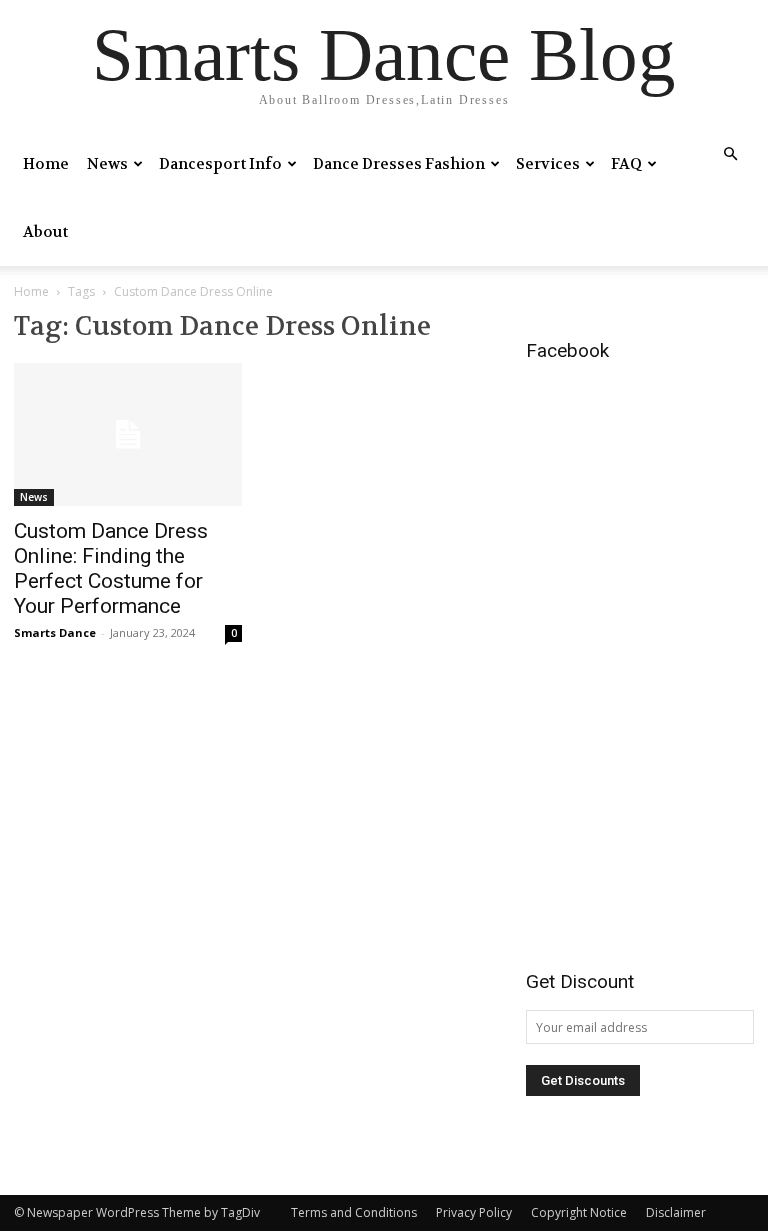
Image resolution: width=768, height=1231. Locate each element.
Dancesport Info (220, 164)
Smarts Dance (55, 632)
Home (46, 164)
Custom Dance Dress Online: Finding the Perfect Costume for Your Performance (111, 568)
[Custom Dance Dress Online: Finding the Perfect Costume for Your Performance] (128, 434)
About (45, 232)
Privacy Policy (474, 1212)
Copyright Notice (579, 1212)
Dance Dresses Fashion (399, 164)
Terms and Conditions (354, 1212)
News (107, 164)
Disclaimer (676, 1212)
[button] (730, 154)
